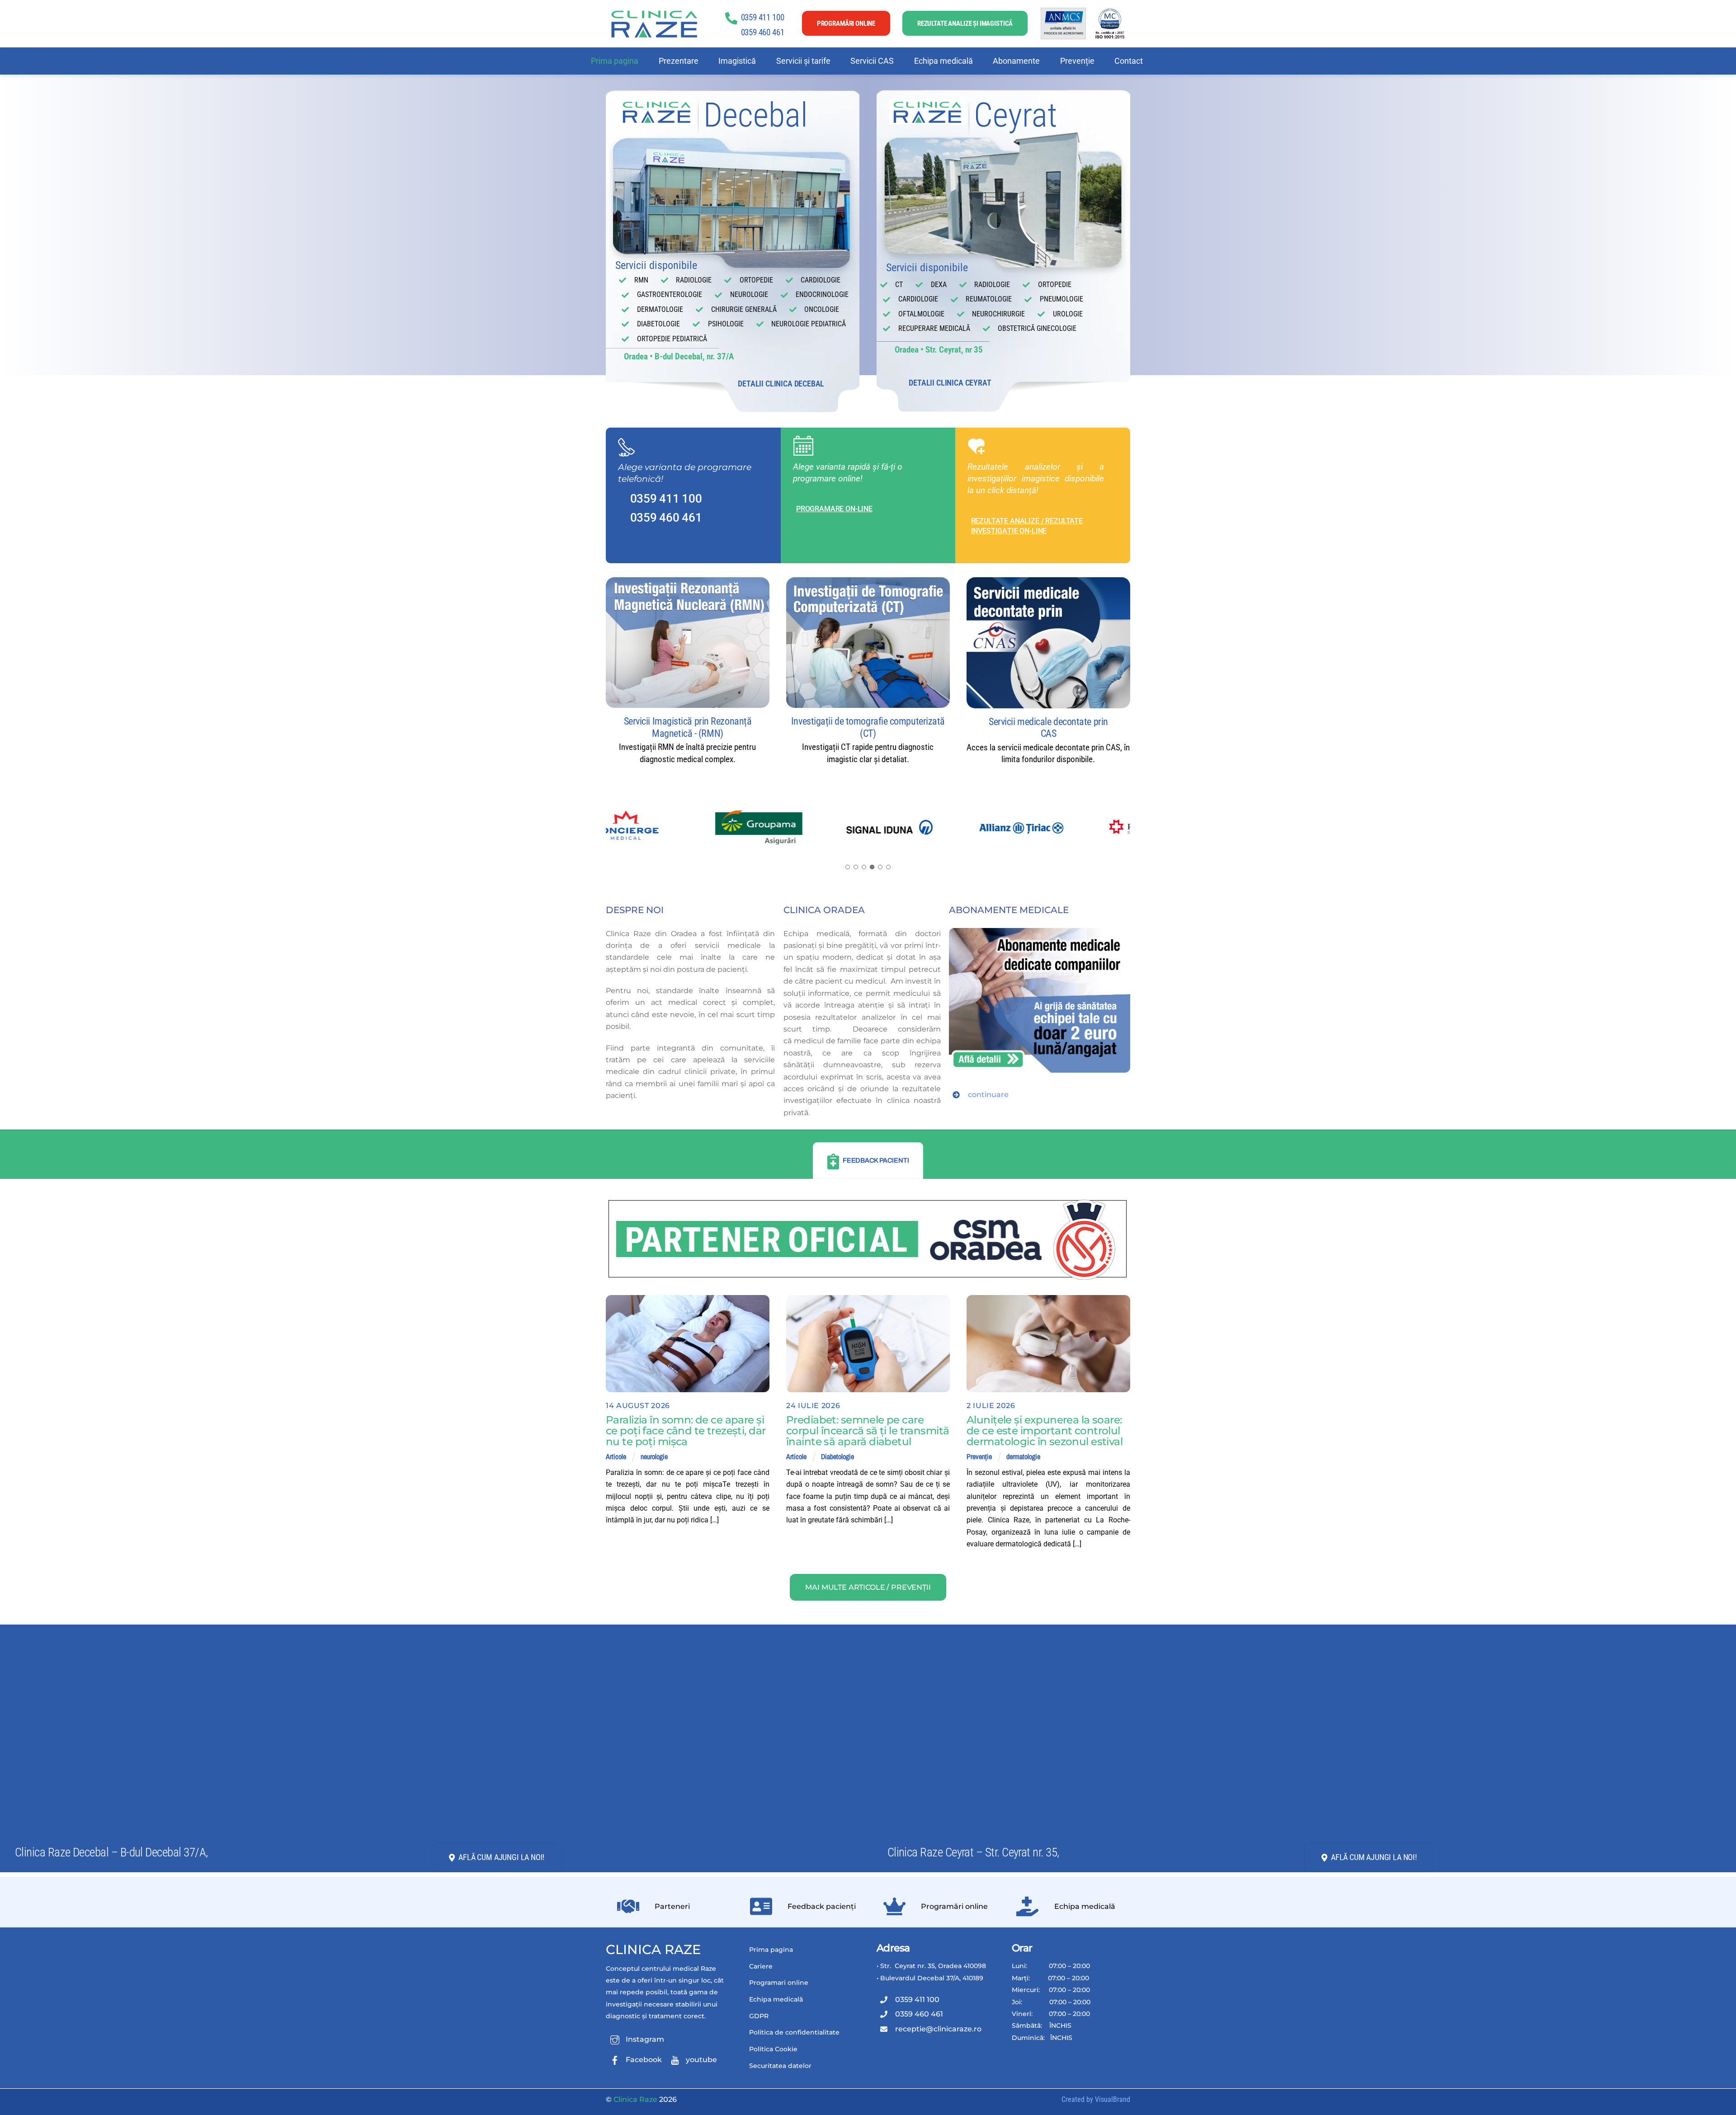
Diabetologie (837, 1456)
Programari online (779, 1983)
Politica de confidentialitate (794, 2032)
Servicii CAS (872, 61)
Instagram (644, 2039)
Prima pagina (615, 61)
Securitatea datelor (780, 2066)
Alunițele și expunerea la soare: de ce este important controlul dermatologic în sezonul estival (1045, 1431)
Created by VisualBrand (1096, 2099)
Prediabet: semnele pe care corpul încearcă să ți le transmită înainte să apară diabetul (868, 1431)
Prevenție (1077, 61)
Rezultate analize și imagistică (965, 24)
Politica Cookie (773, 2049)
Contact (1129, 61)
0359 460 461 (763, 32)
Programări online (846, 24)
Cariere (761, 1966)
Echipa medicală (943, 61)
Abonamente (1016, 61)
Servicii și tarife (803, 61)
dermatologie (1023, 1456)
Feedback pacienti (876, 1160)
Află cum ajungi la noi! (501, 1857)
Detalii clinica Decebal (781, 384)
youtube (701, 2060)
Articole (616, 1456)
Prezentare (679, 61)
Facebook (643, 2060)
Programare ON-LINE (834, 509)
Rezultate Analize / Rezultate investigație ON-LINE (1027, 526)
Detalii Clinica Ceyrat (950, 383)
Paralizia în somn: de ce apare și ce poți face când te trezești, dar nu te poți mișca (686, 1431)
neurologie (654, 1456)
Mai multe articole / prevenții (868, 1587)
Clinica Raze (653, 1949)
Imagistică (737, 61)
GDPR (759, 2016)
